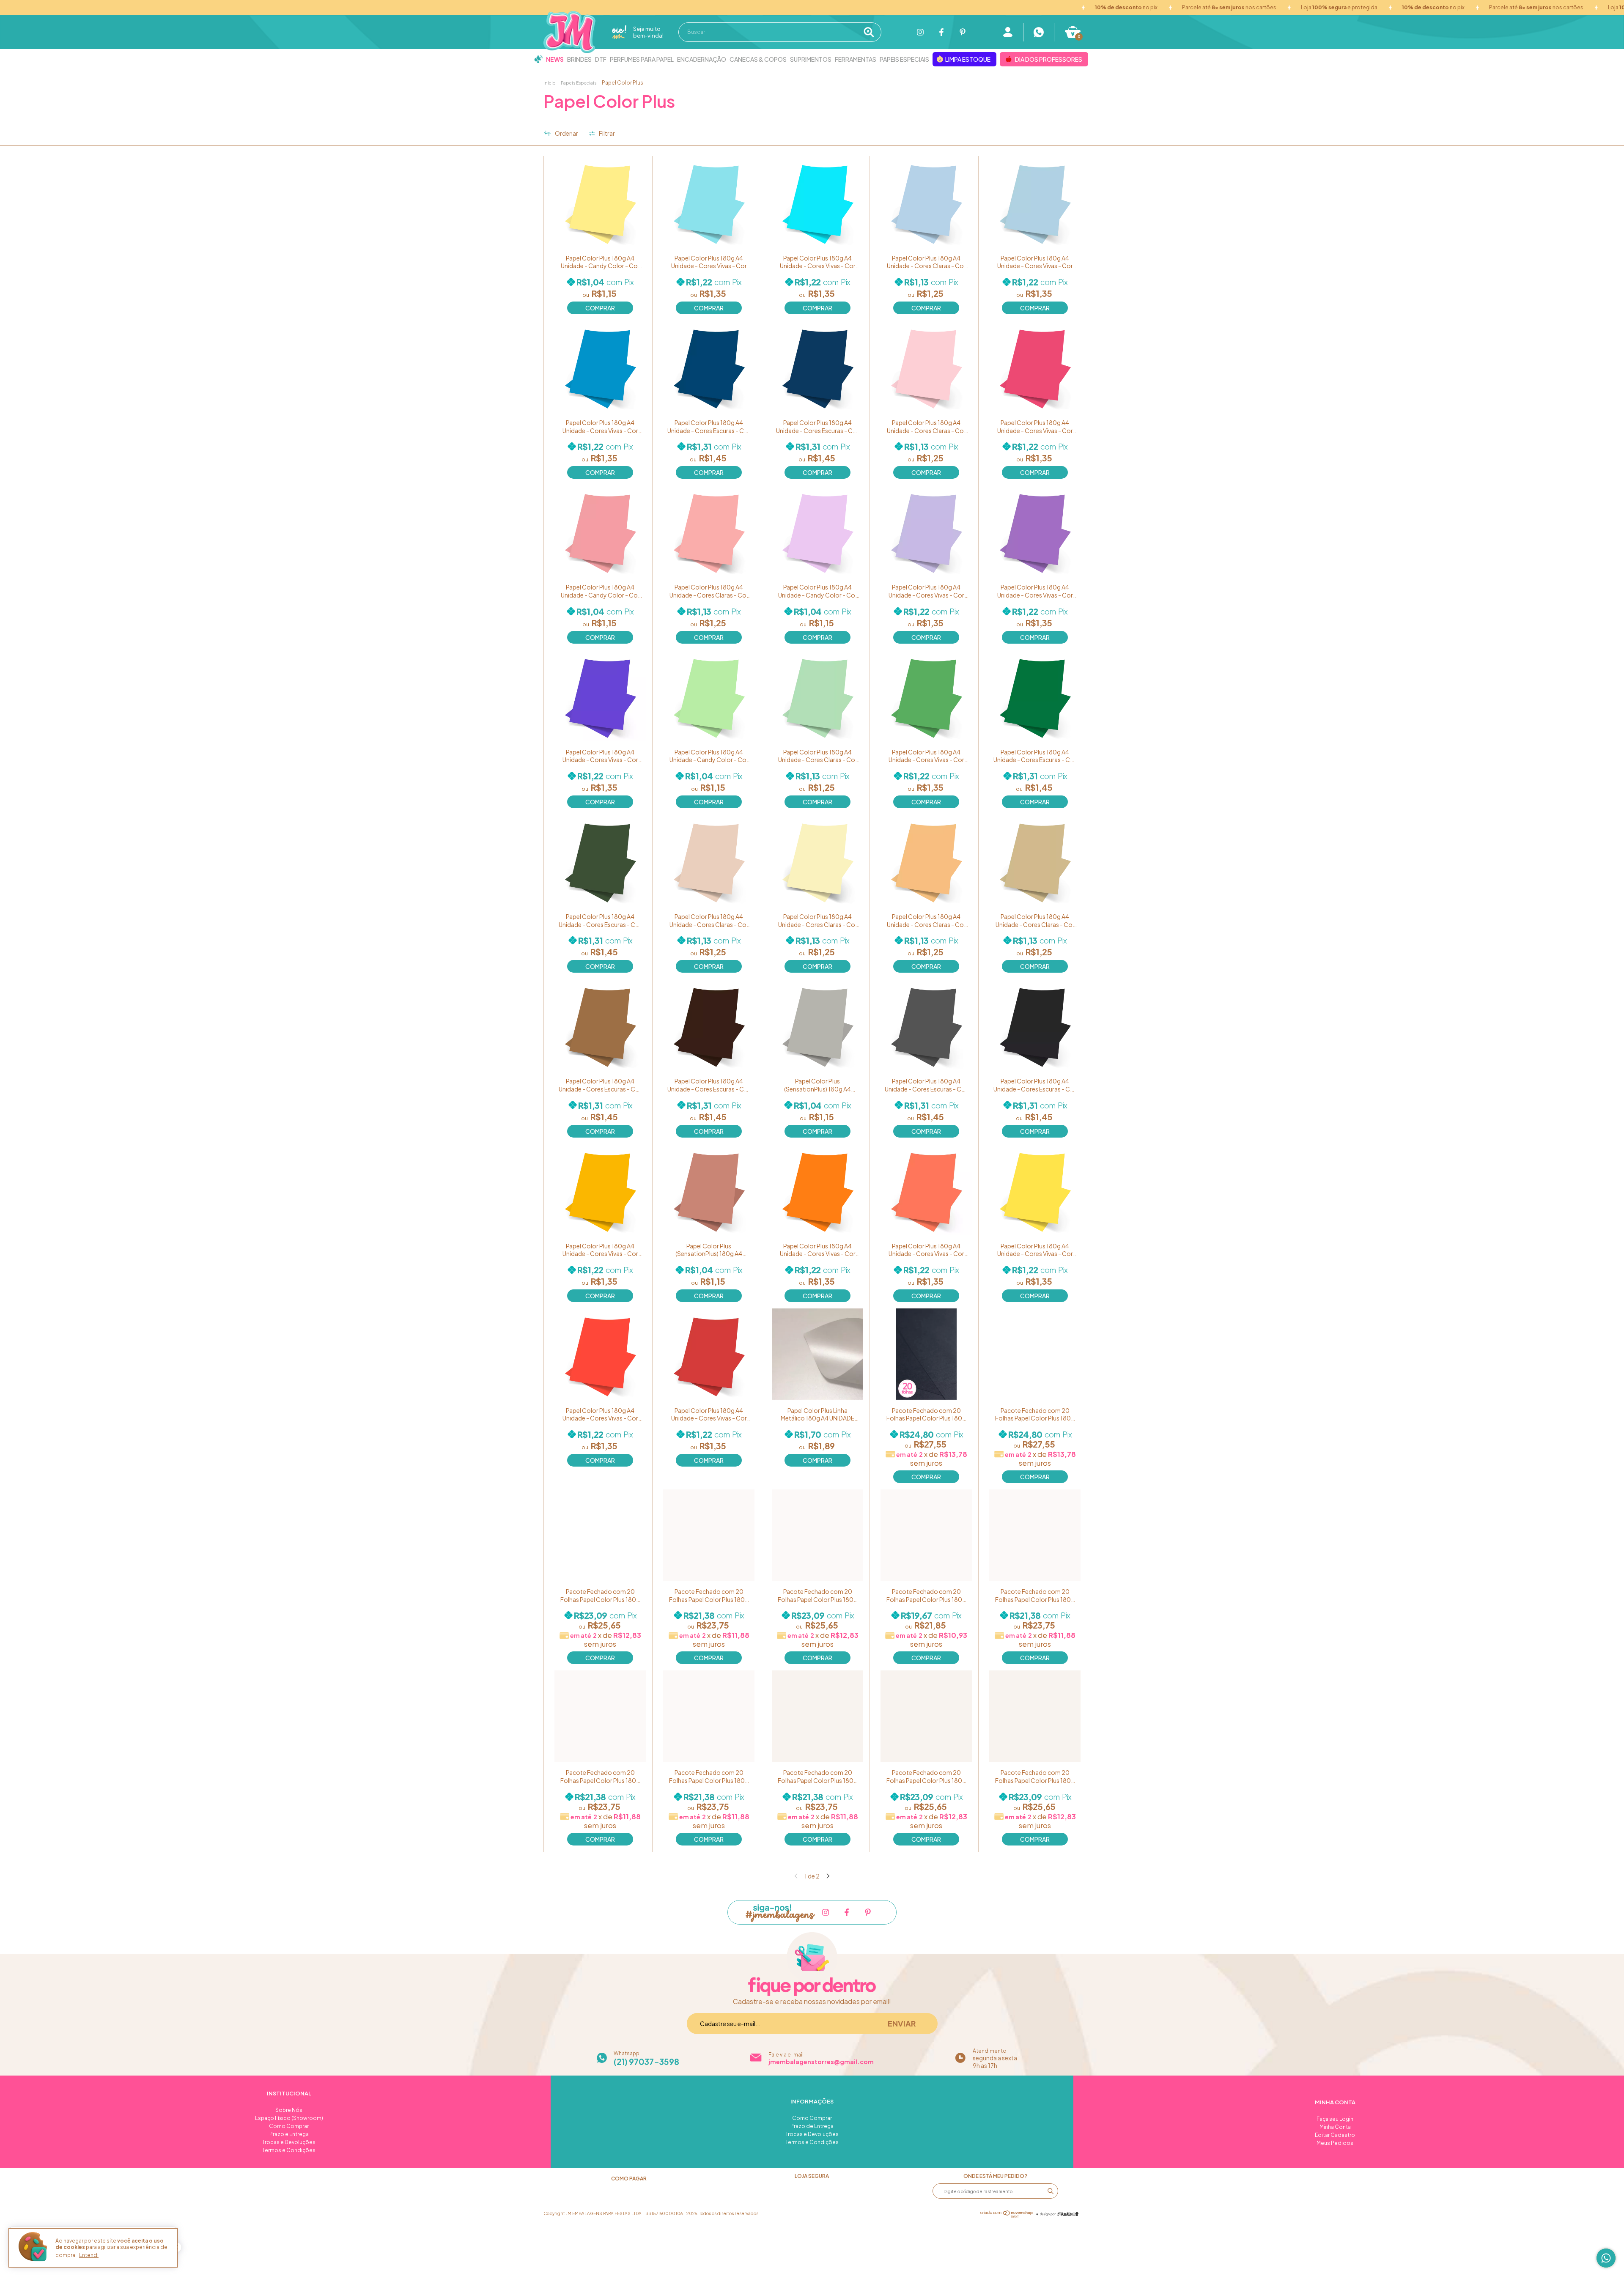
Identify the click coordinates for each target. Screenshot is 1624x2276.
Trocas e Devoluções (289, 2142)
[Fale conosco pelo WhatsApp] (1606, 2258)
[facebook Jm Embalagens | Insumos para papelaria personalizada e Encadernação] (941, 32)
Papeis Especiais (904, 59)
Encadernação (702, 59)
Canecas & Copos (758, 59)
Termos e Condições (289, 2150)
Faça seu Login (1335, 2119)
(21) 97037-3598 (646, 2062)
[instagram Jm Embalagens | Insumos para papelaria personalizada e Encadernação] (920, 32)
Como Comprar (289, 2126)
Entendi (89, 2255)
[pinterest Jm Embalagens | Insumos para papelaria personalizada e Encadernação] (963, 32)
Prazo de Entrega (812, 2126)
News (555, 59)
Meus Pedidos (1335, 2143)
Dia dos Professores (1049, 59)
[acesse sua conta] (1008, 32)
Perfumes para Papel (642, 59)
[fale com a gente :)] (1039, 32)
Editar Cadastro (1335, 2135)
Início (549, 83)
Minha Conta (1335, 2127)
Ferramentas (856, 59)
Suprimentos (811, 59)
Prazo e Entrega (289, 2134)
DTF (601, 59)
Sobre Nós (289, 2110)
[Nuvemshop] (1007, 2216)
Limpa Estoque (968, 59)
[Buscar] (871, 32)
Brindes (579, 59)
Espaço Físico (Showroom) (289, 2118)
